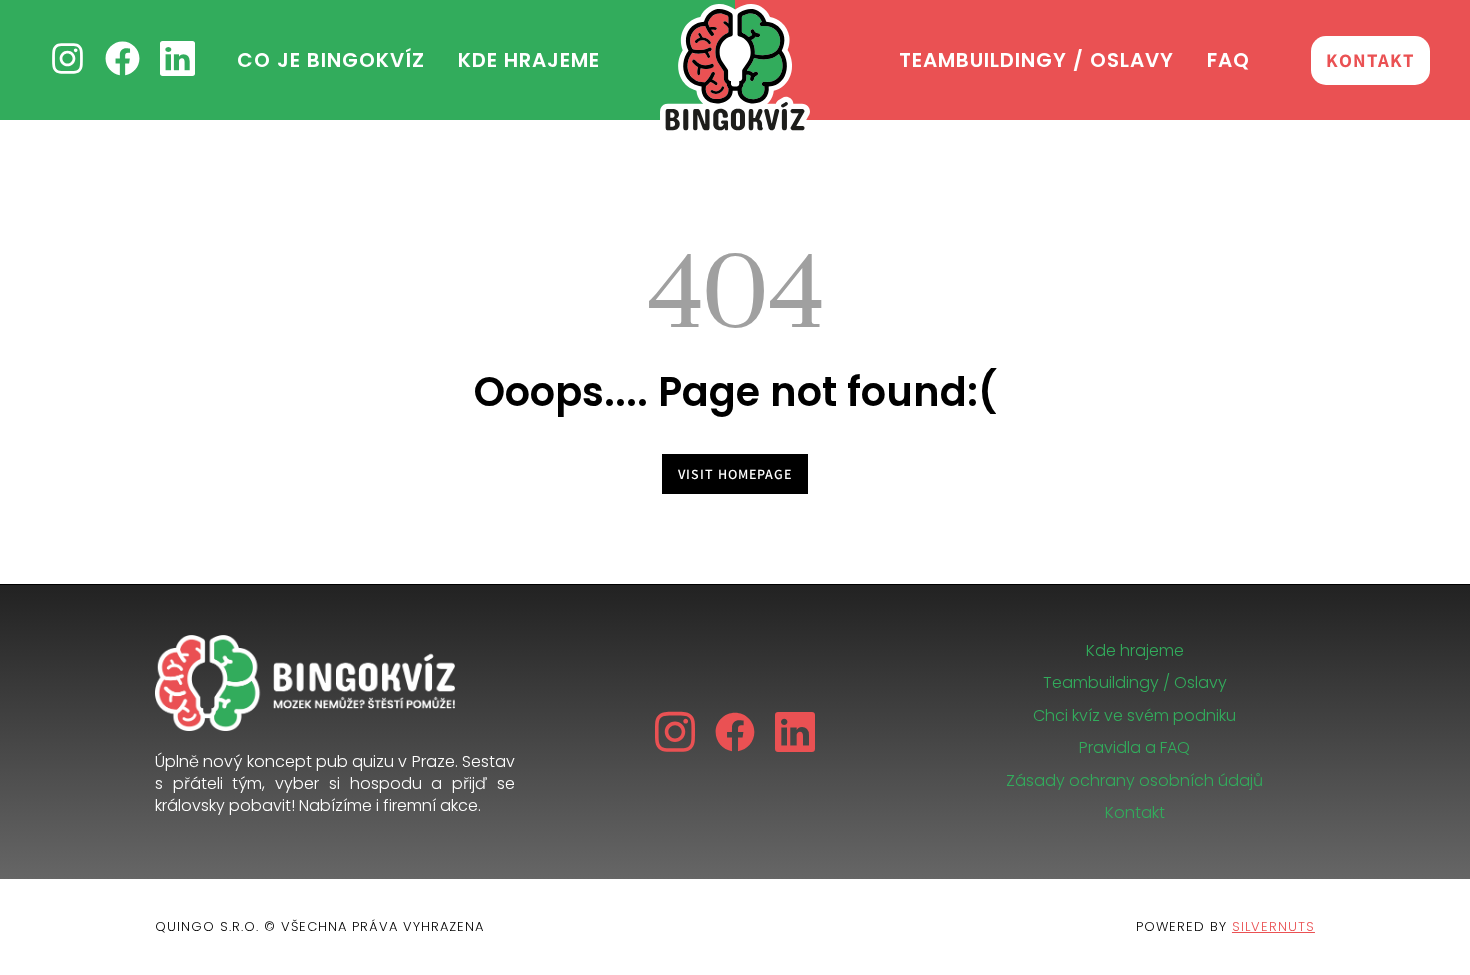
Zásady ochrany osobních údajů (1134, 780)
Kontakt (1135, 812)
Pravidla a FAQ (1134, 747)
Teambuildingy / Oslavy (1135, 682)
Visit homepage (735, 474)
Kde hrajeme (1135, 650)
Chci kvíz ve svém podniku (1134, 715)
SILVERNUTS (1273, 926)
